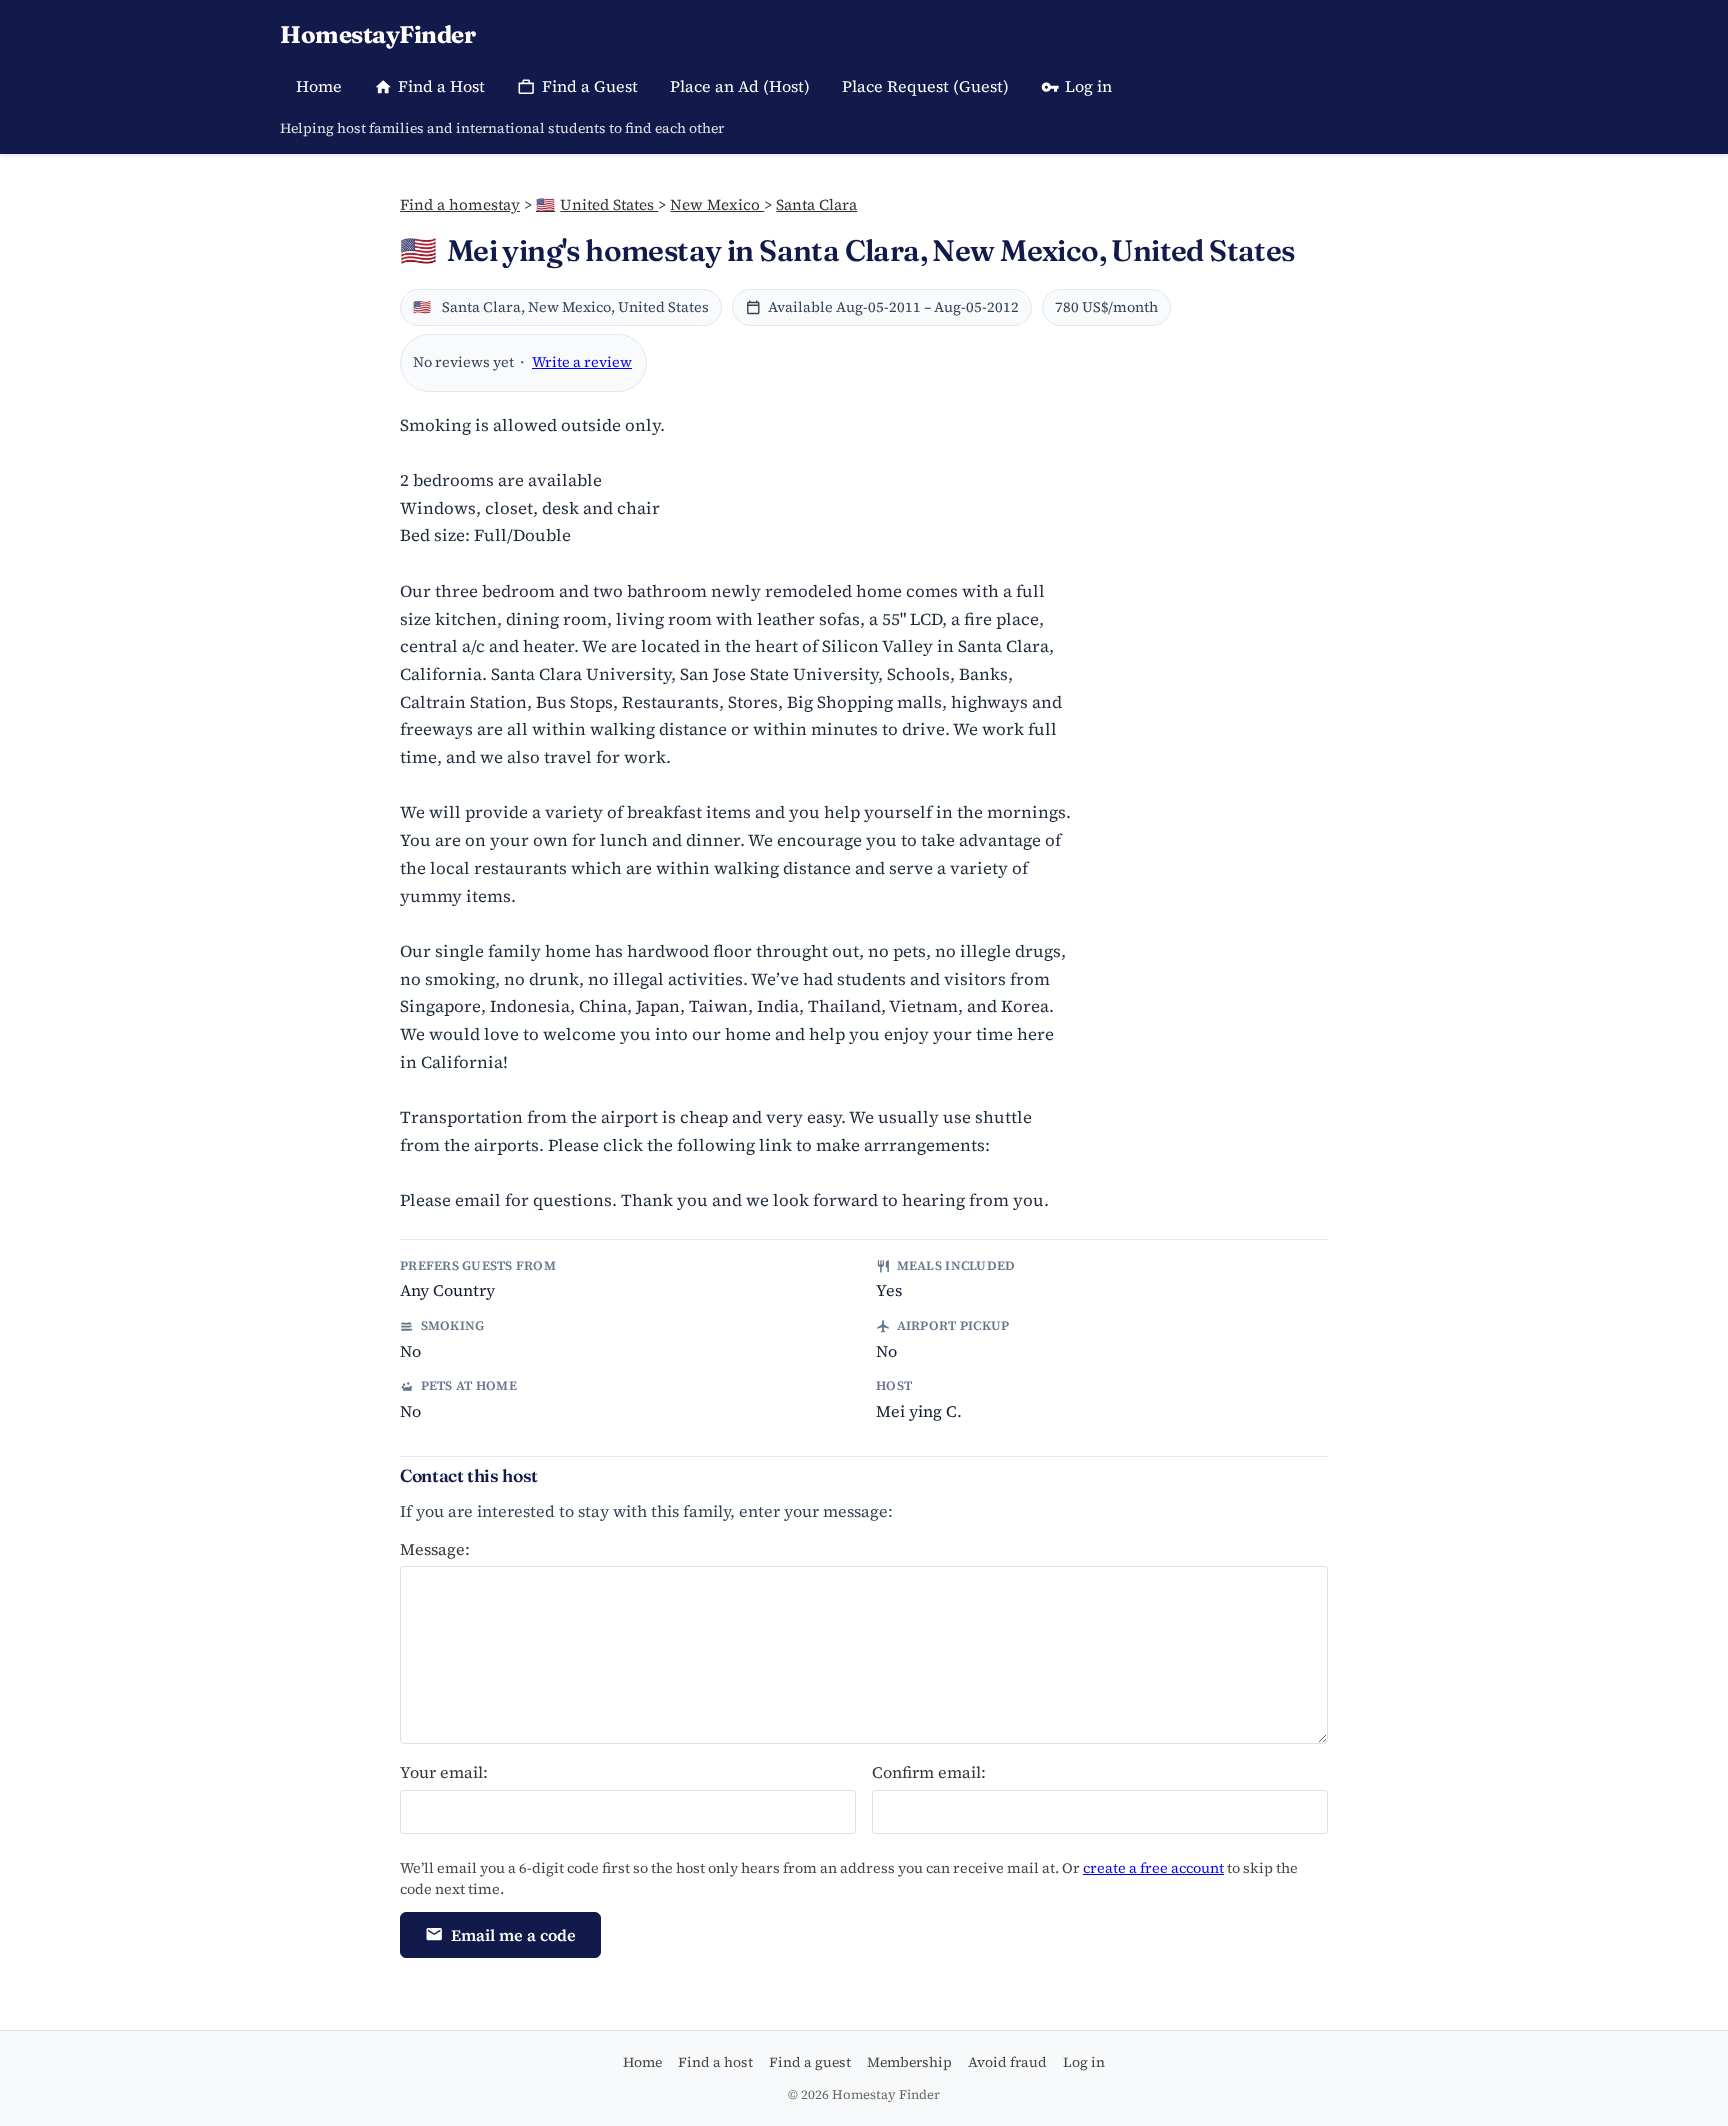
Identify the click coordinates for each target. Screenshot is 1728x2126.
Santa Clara (816, 204)
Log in (1088, 86)
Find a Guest (590, 86)
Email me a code (513, 1935)
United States (597, 204)
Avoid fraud (1007, 2062)
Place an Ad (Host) (740, 86)
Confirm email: (929, 1772)
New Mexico (717, 204)
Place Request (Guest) (925, 86)
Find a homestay (460, 204)
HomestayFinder (377, 34)
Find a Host (441, 86)
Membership (909, 2062)
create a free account (1153, 1868)
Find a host (715, 2062)
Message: (435, 1549)
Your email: (444, 1772)
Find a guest (810, 2062)
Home (319, 86)
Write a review (582, 362)
